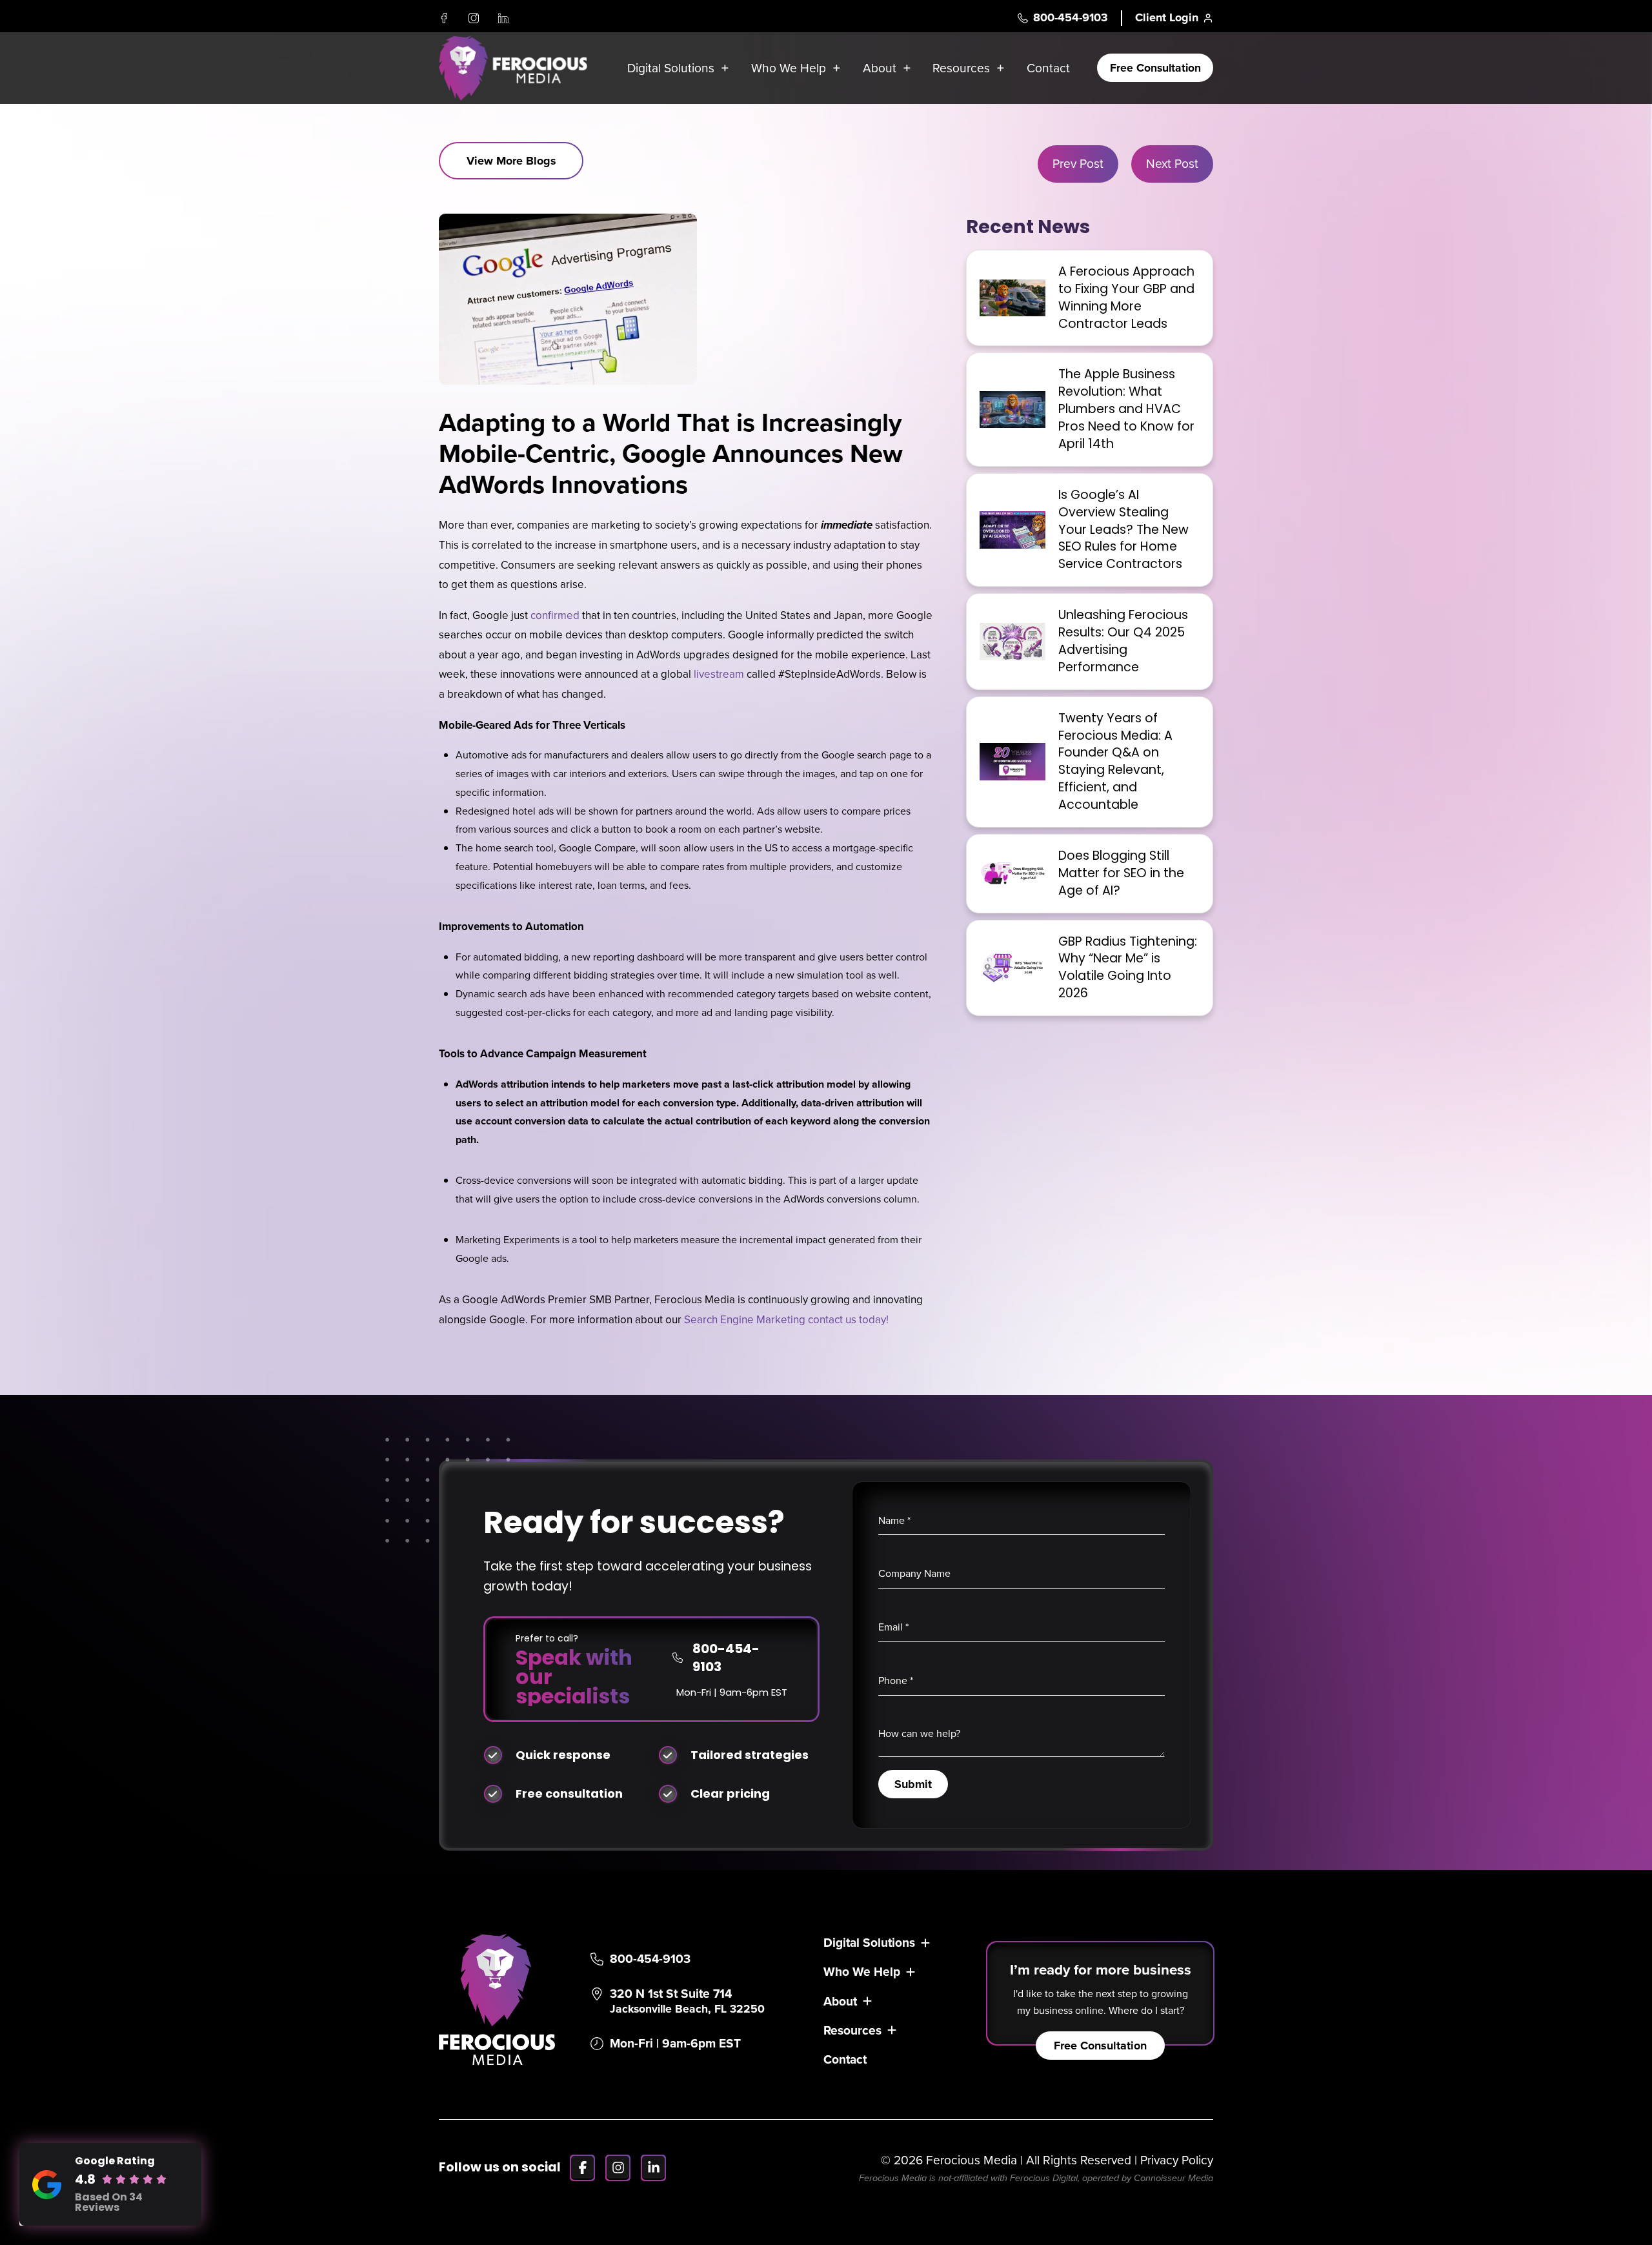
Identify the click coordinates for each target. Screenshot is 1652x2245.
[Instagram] (474, 18)
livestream (719, 674)
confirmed (555, 615)
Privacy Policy (1177, 2160)
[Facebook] (444, 18)
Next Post (1172, 164)
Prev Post (1078, 164)
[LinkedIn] (503, 18)
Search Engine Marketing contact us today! (786, 1320)
